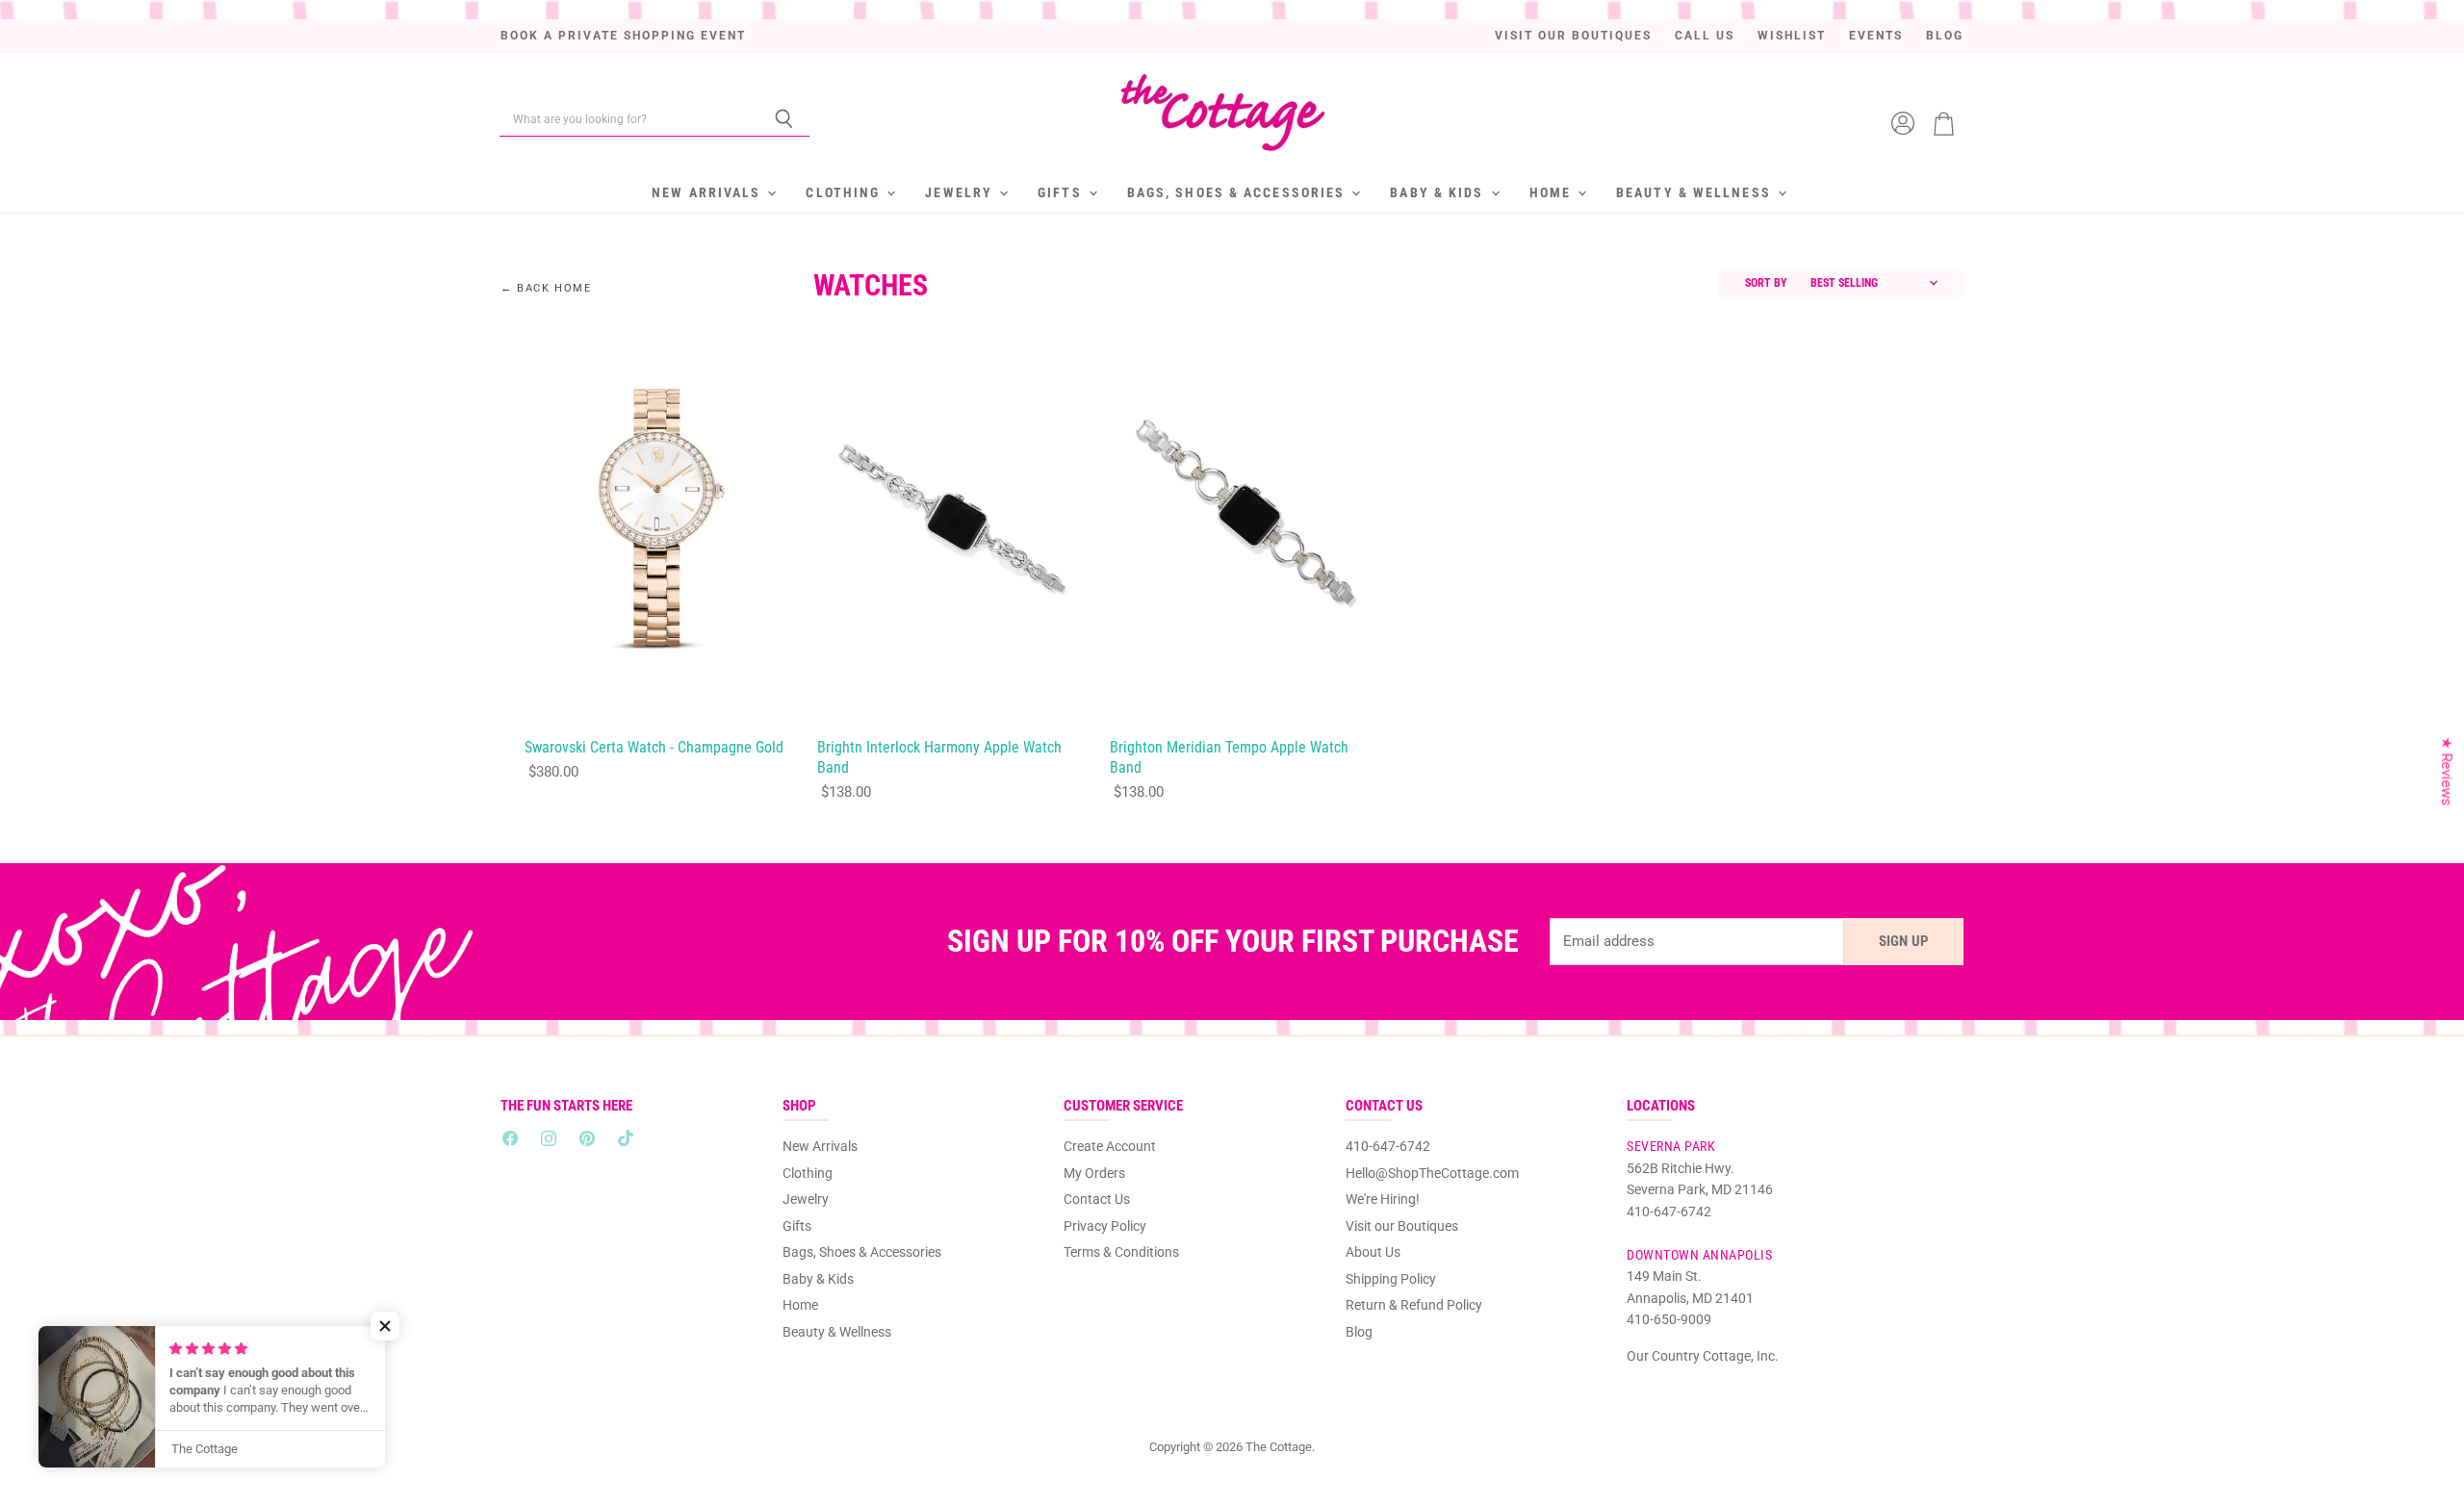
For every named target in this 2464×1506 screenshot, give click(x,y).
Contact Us (1097, 1199)
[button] (385, 1326)
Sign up (1904, 941)
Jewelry (961, 192)
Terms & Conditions (1121, 1252)
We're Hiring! (1383, 1199)
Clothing (845, 192)
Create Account (1110, 1146)
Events (1876, 36)
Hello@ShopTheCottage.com (1432, 1173)
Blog (1945, 36)
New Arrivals (708, 192)
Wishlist (1792, 36)
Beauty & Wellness (1696, 192)
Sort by (1766, 283)
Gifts (1062, 192)
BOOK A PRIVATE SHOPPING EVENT (623, 36)
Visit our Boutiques (1573, 36)
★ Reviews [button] (2447, 771)
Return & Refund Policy (1414, 1305)
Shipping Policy (1391, 1279)
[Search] (784, 119)
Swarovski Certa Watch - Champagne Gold (654, 748)
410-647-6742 (1388, 1146)
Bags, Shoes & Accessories (1239, 192)
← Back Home (546, 289)
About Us (1373, 1252)
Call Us (1705, 36)
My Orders (1094, 1173)
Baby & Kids (1439, 192)
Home (1553, 192)
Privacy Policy (1105, 1226)
